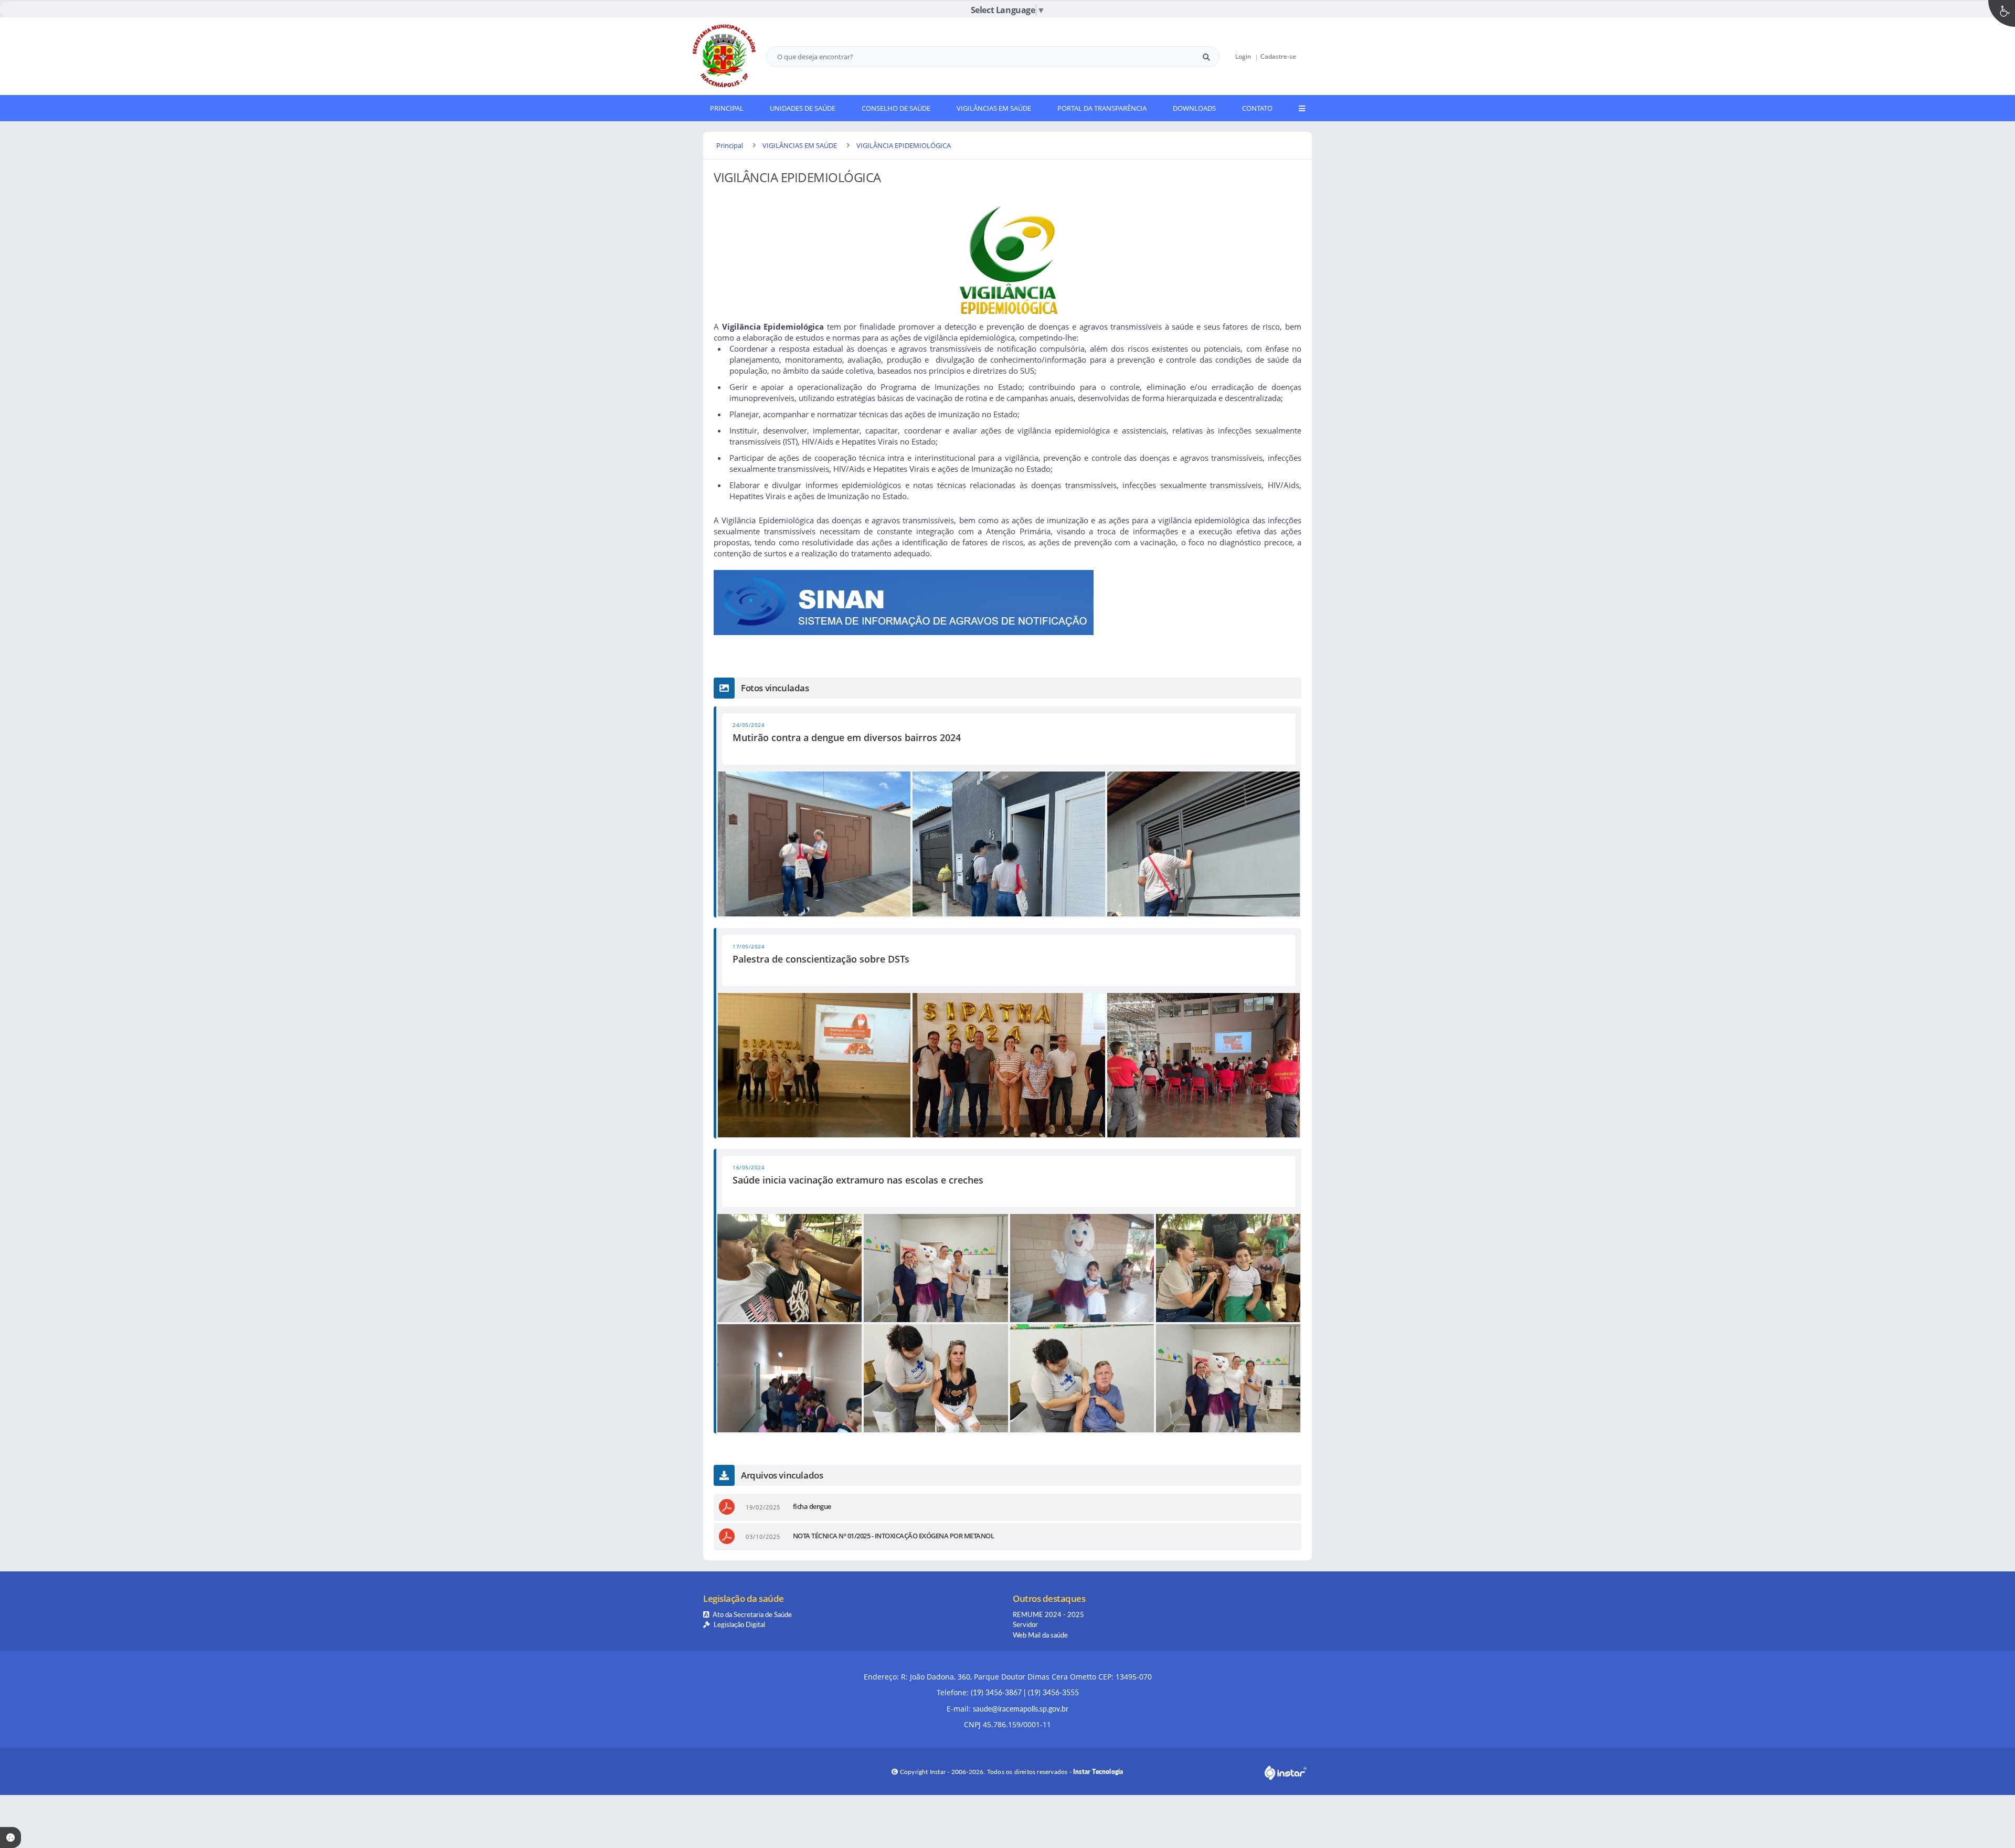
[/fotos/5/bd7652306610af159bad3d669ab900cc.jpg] (1082, 1378)
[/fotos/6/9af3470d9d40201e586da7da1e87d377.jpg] (1009, 1065)
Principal (730, 145)
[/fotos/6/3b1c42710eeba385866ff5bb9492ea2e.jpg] (814, 1065)
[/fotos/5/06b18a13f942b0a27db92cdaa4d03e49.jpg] (936, 1268)
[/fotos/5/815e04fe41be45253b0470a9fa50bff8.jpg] (1082, 1268)
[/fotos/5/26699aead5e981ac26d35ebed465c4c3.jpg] (789, 1378)
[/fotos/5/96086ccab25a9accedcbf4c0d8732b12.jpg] (789, 1268)
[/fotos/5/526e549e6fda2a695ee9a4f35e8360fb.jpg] (1228, 1378)
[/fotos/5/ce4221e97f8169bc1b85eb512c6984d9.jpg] (1228, 1268)
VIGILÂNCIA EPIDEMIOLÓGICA (904, 145)
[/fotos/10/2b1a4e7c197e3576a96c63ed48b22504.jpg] (1203, 844)
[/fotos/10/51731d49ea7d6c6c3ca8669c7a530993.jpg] (1009, 844)
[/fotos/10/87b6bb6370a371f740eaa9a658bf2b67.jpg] (814, 844)
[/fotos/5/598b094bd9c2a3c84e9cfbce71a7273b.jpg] (936, 1378)
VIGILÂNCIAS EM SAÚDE (800, 145)
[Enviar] (1206, 57)
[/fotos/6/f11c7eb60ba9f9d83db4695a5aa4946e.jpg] (1203, 1065)
